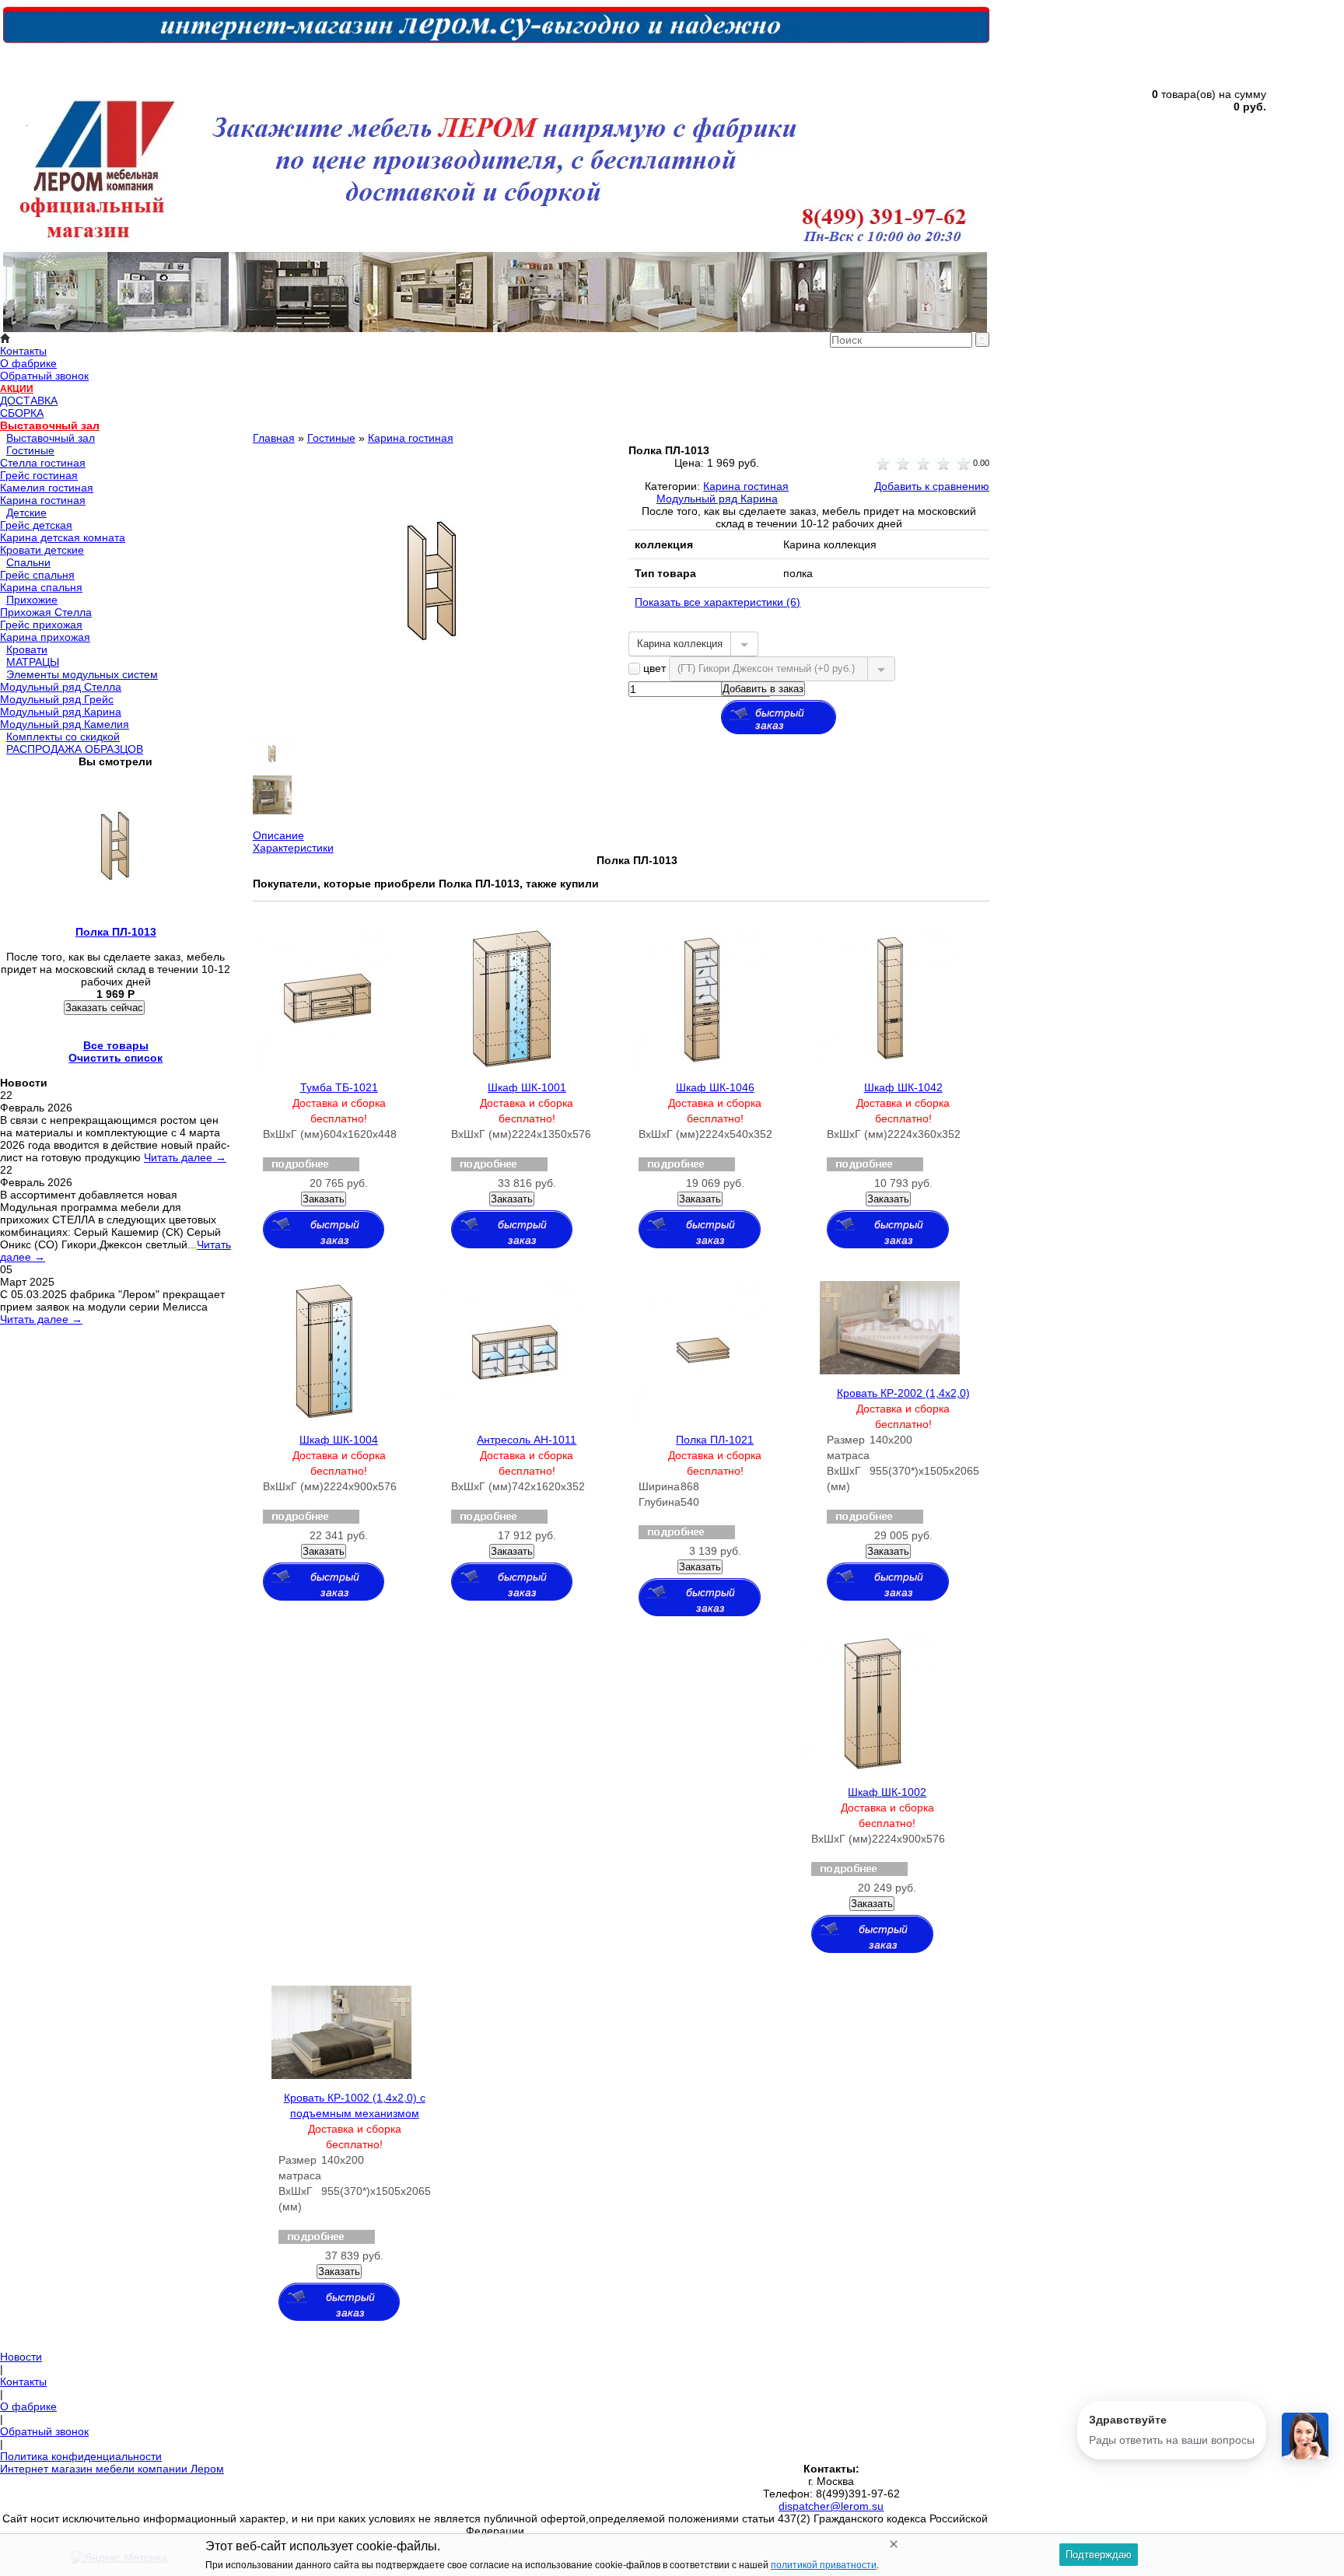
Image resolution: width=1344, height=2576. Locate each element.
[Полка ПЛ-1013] (433, 712)
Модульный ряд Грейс (57, 699)
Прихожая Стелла (46, 612)
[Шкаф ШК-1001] (512, 1065)
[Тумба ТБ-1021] (326, 1065)
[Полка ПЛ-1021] (702, 1417)
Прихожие (32, 600)
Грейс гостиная (39, 475)
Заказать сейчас (104, 1008)
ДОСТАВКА (29, 401)
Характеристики (293, 848)
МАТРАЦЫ (33, 662)
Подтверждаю (1099, 2555)
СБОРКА (22, 413)
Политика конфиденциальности (81, 2456)
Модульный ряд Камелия (65, 724)
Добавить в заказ (763, 689)
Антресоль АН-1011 (527, 1440)
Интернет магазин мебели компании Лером (112, 2469)
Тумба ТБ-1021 (339, 1087)
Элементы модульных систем (82, 674)
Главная (274, 438)
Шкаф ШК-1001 (527, 1087)
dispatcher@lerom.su (831, 2506)
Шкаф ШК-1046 (715, 1087)
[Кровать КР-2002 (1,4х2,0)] (890, 1370)
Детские (26, 513)
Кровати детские (42, 550)
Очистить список (115, 1058)
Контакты (23, 351)
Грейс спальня (37, 575)
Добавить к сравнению (932, 486)
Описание (278, 835)
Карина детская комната (63, 537)
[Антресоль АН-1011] (514, 1417)
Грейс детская (36, 525)
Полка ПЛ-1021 (715, 1440)
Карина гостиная (43, 500)
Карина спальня (41, 587)
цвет (654, 668)
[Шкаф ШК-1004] (324, 1417)
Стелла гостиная (43, 463)
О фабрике (28, 363)
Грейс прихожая (41, 625)
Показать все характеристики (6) (717, 602)
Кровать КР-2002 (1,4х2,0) (903, 1393)
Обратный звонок (44, 376)
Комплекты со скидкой (63, 737)
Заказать (324, 1199)
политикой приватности (824, 2565)
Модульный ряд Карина (61, 712)
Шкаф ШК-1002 (887, 1792)
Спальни (28, 562)
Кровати (27, 649)
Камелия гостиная (47, 488)
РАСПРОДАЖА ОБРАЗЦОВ (75, 749)
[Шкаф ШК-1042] (890, 1065)
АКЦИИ (17, 389)
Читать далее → (185, 1157)
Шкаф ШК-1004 (339, 1440)
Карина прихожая (45, 637)
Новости (21, 2357)
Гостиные (30, 450)
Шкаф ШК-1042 (903, 1087)
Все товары (116, 1045)
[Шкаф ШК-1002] (874, 1769)
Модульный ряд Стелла (61, 687)
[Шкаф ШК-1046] (702, 1065)
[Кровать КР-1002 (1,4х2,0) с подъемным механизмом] (341, 2075)
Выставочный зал (50, 425)
